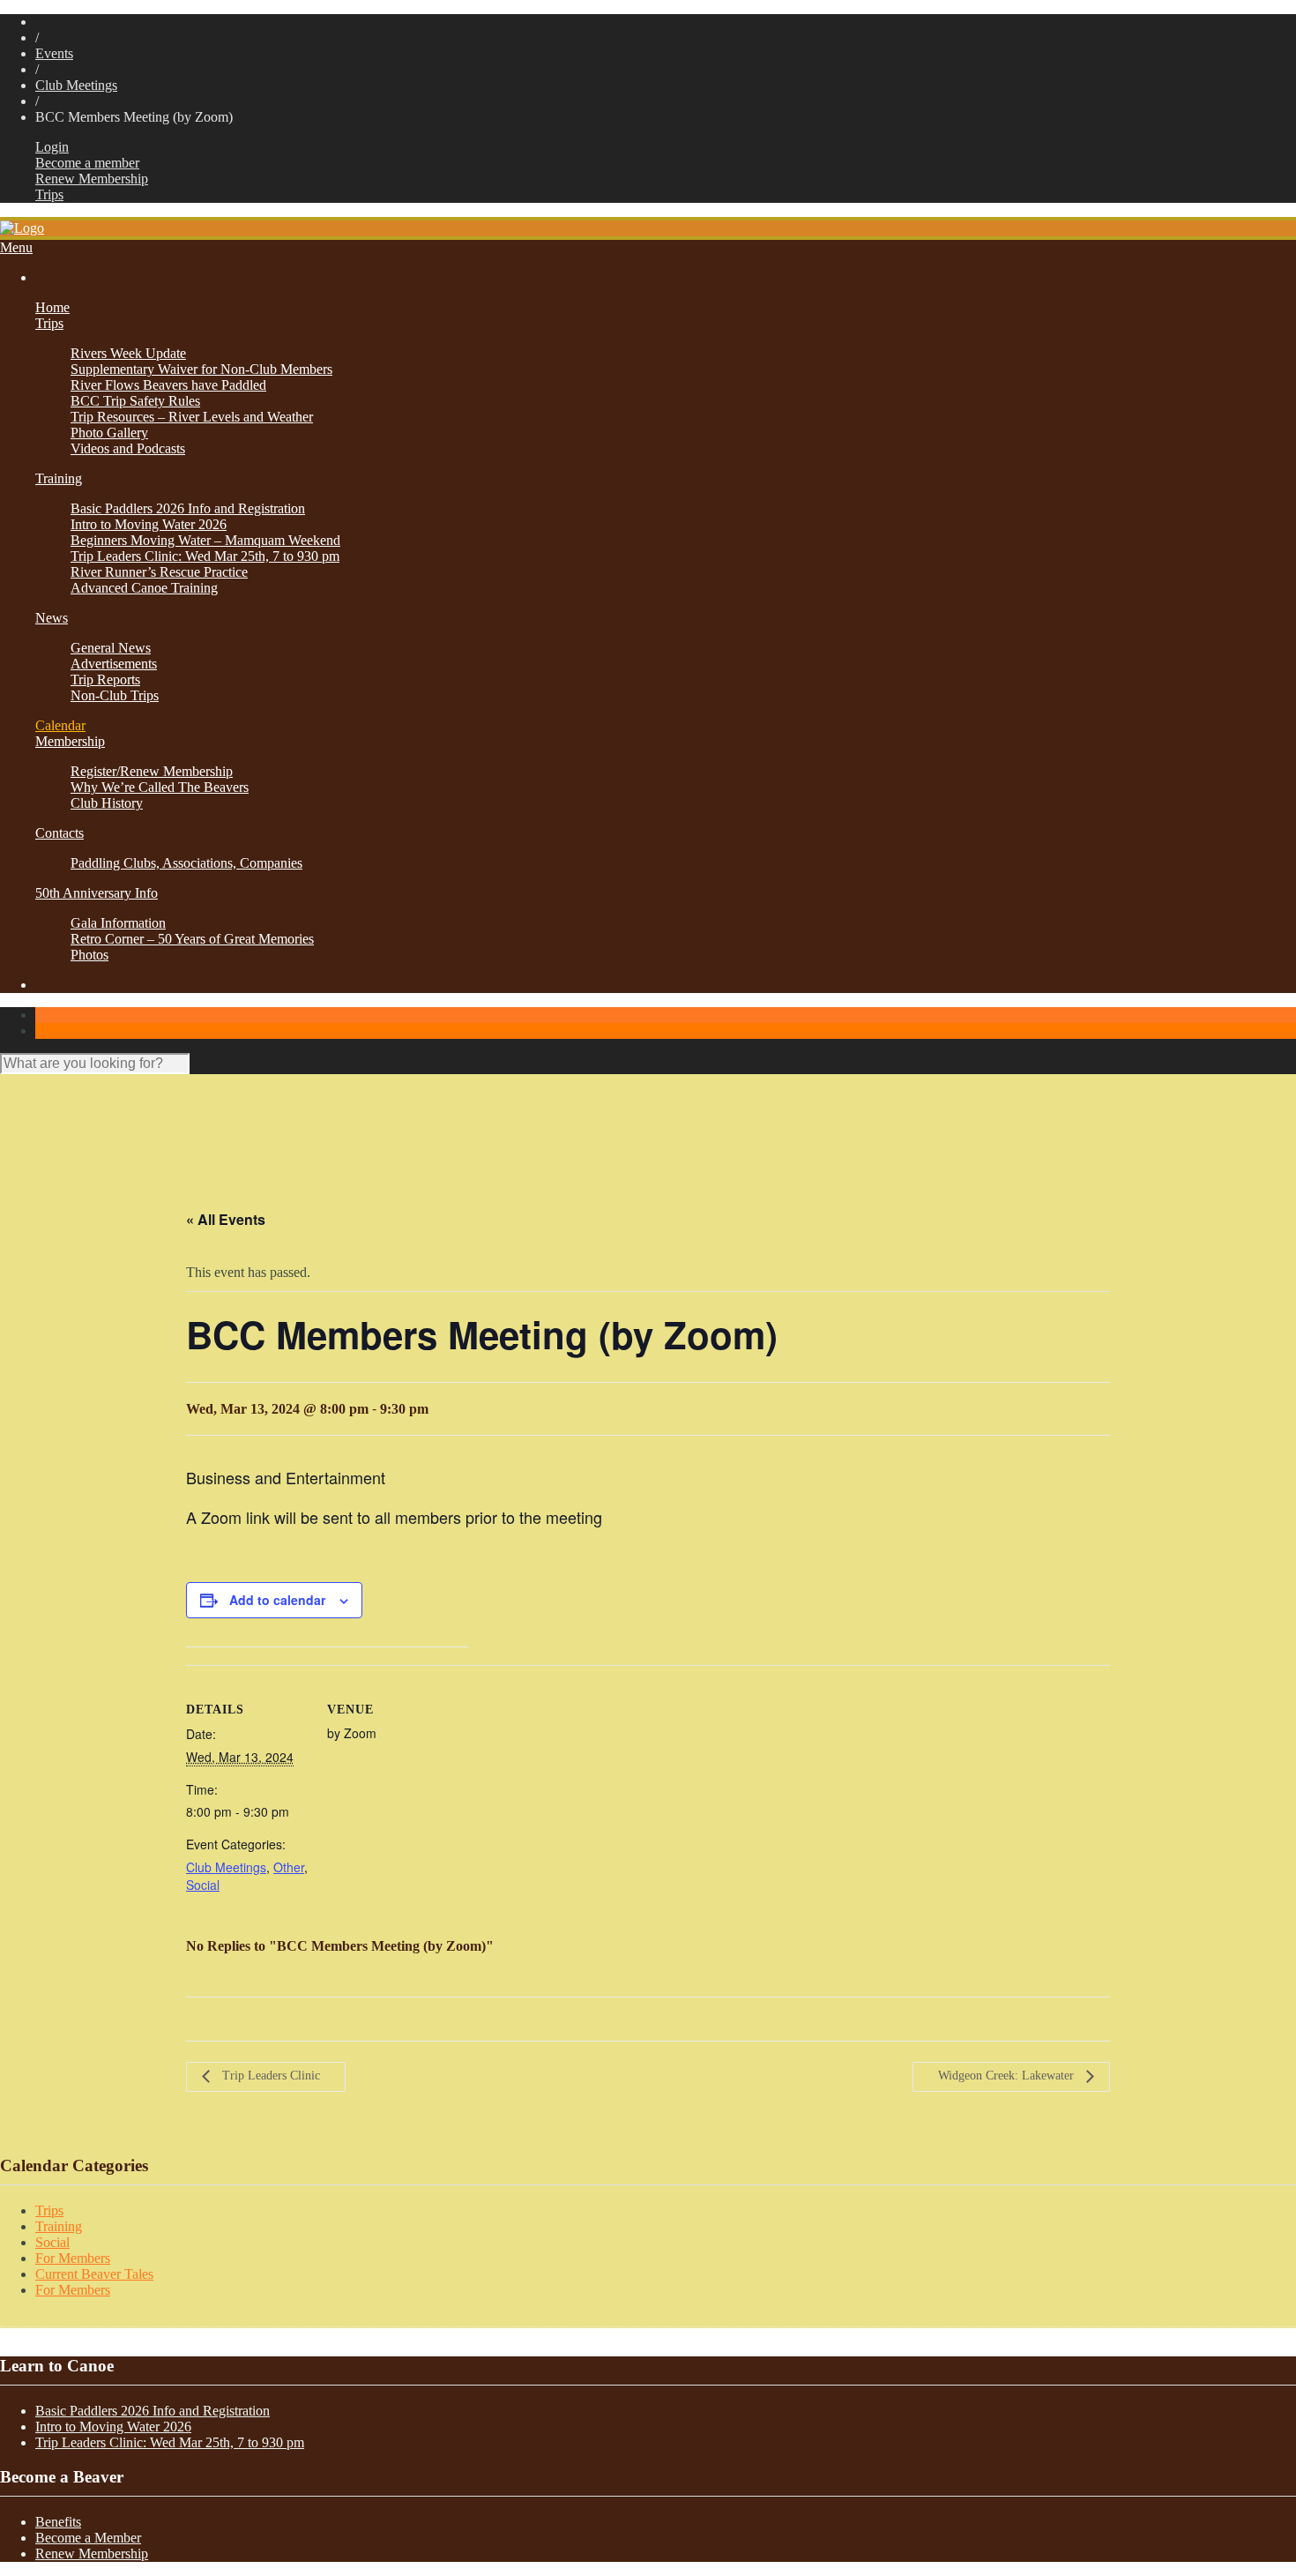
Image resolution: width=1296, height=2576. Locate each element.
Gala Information (118, 923)
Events (54, 53)
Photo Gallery (109, 433)
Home (52, 307)
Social (203, 1885)
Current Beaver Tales (94, 2274)
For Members (73, 2258)
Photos (89, 955)
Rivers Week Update (128, 353)
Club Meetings (76, 85)
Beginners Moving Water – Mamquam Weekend (205, 540)
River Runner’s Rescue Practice (159, 572)
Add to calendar (277, 1600)
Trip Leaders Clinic (269, 2076)
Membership (70, 741)
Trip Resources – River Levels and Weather (192, 417)
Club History (107, 803)
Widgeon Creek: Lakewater (1008, 2076)
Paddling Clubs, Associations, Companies (186, 863)
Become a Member (88, 2538)
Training (59, 478)
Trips (49, 194)
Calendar (60, 725)
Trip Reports (105, 679)
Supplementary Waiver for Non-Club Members (201, 369)
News (52, 618)
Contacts (60, 833)
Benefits (58, 2522)
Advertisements (114, 664)
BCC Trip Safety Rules (135, 401)
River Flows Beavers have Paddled (168, 385)
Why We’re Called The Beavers (160, 787)
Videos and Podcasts (128, 448)
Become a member (87, 163)
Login (52, 147)
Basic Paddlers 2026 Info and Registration (188, 508)
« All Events (226, 1219)
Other (289, 1867)
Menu (16, 247)
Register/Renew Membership (152, 771)
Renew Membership (92, 179)
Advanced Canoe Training (144, 588)
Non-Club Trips (115, 695)
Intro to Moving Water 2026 (149, 524)
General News (111, 648)
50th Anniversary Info (97, 893)
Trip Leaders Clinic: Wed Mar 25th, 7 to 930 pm (205, 556)
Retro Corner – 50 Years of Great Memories (192, 939)
